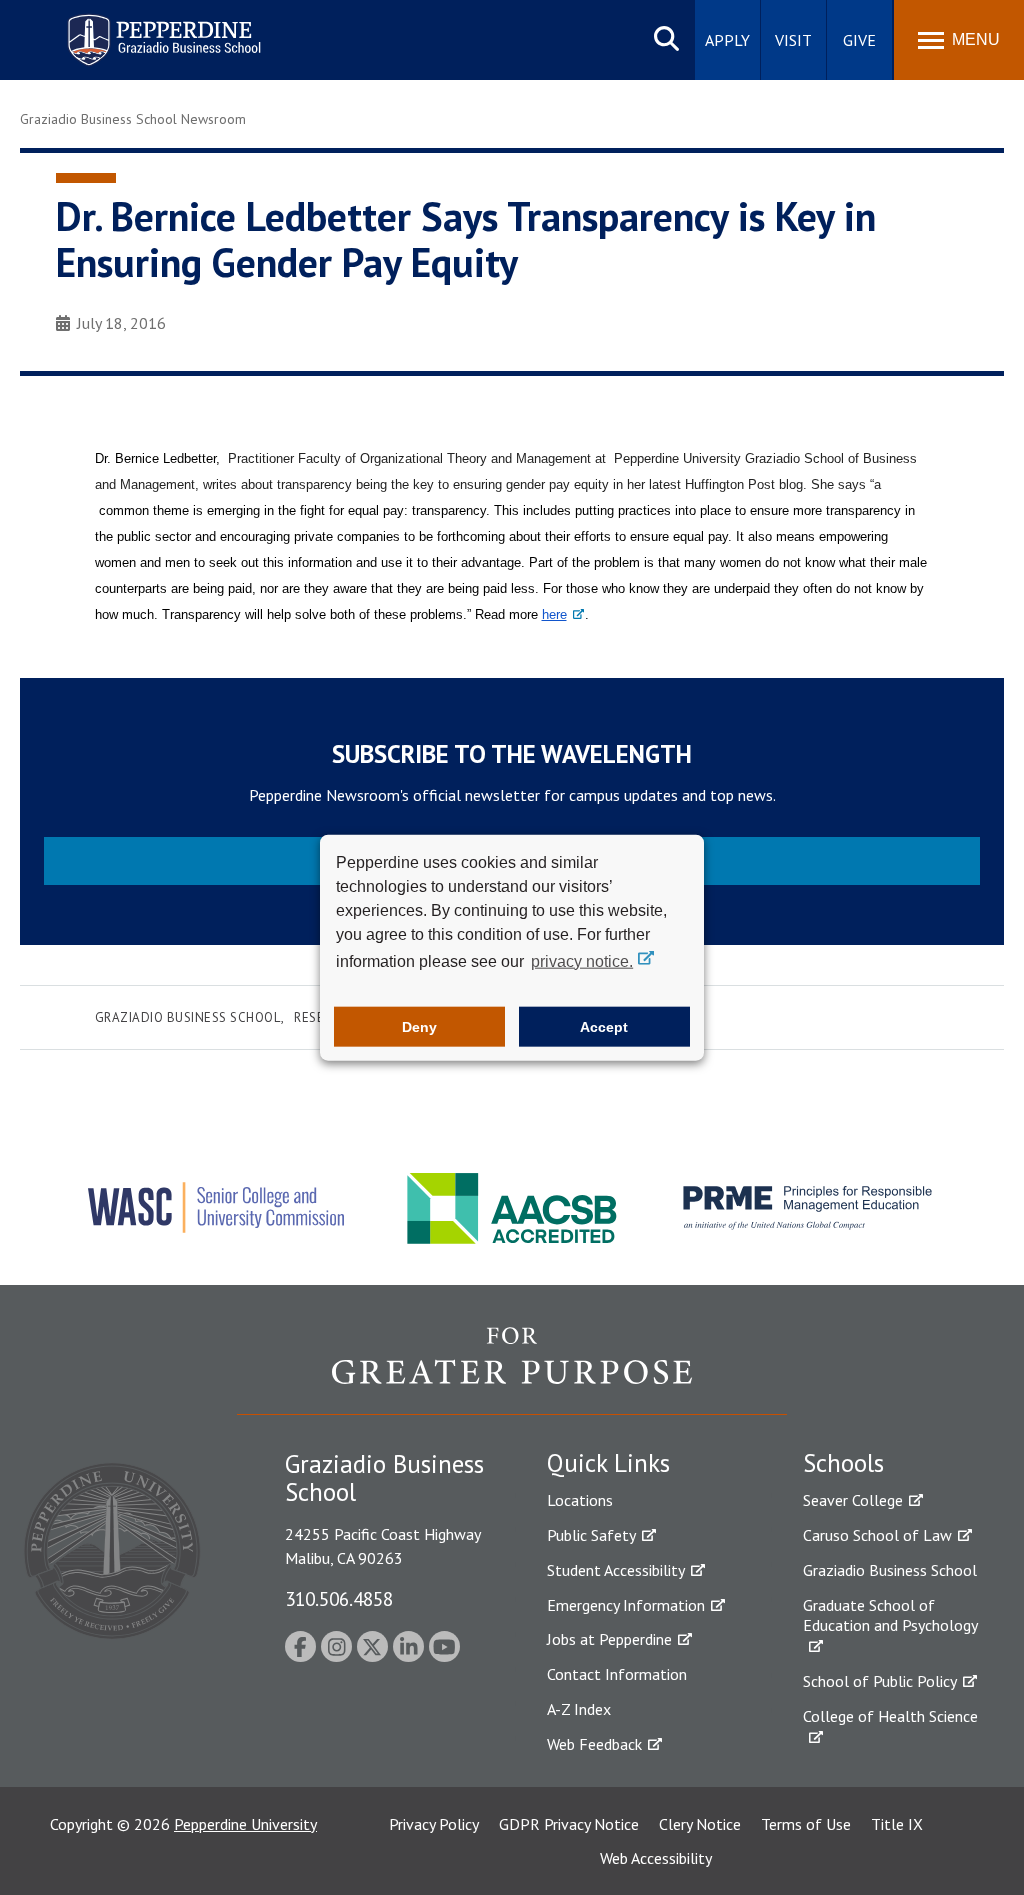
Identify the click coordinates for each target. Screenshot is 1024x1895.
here (554, 614)
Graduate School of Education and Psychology (890, 1615)
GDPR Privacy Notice (569, 1824)
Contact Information (617, 1674)
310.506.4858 (339, 1598)
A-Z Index (579, 1709)
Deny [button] (419, 1027)
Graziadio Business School (188, 1017)
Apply (727, 40)
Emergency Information (626, 1605)
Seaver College (853, 1500)
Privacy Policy (434, 1824)
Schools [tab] (843, 1463)
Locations (580, 1500)
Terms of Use (806, 1824)
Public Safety (591, 1535)
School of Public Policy (880, 1681)
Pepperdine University (245, 1824)
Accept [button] (604, 1027)
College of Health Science (890, 1716)
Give (859, 40)
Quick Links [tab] (608, 1463)
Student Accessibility (616, 1570)
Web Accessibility (656, 1858)
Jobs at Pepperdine (609, 1639)
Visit (793, 40)
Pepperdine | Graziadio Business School (138, 27)
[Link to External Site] (512, 1370)
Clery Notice (700, 1824)
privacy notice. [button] (582, 960)
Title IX (897, 1824)
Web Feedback (594, 1744)
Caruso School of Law (877, 1535)
